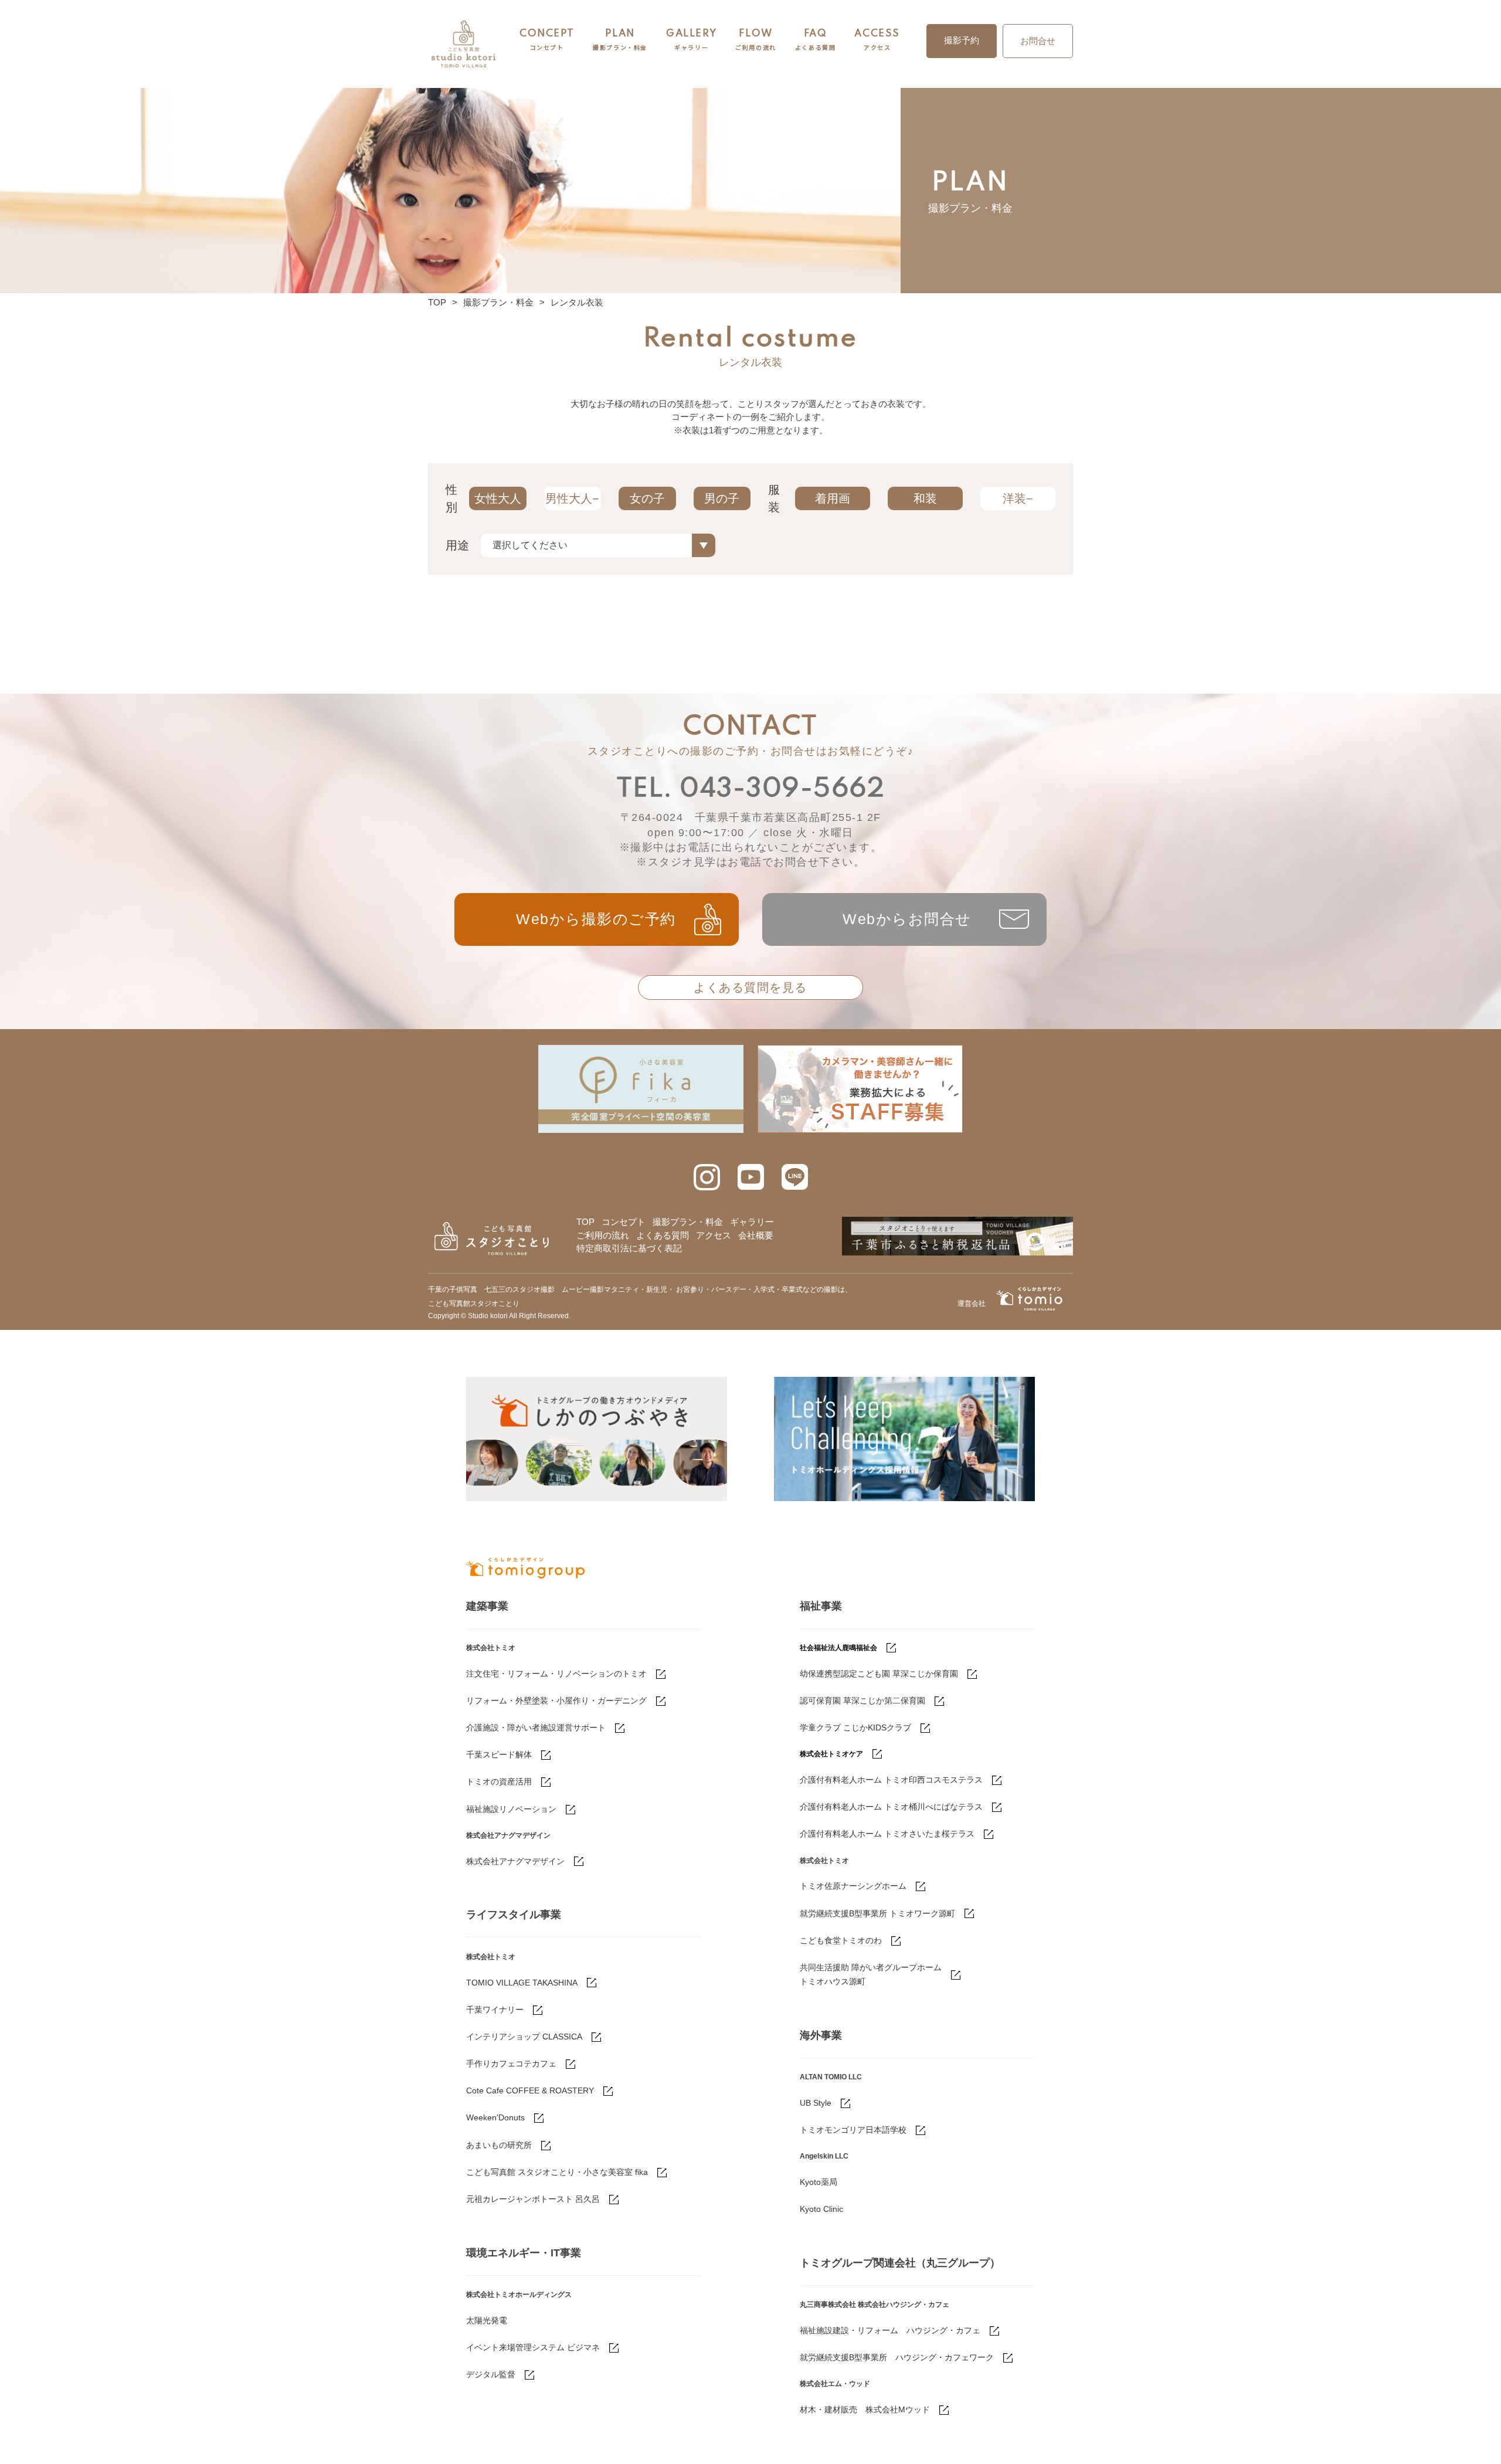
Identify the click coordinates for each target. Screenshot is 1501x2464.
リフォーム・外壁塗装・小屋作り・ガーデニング (556, 1701)
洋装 (1014, 498)
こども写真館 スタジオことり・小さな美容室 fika (557, 2172)
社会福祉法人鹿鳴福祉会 (838, 1648)
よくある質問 (663, 1235)
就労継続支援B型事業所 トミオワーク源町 (877, 1913)
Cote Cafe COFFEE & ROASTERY (530, 2090)
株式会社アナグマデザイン (515, 1861)
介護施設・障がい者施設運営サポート (536, 1727)
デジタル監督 (491, 2374)
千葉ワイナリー (495, 2010)
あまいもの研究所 (499, 2145)
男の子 (722, 498)
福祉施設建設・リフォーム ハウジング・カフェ (890, 2330)
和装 (925, 498)
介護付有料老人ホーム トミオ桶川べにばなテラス (891, 1807)
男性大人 (569, 498)
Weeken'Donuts (495, 2117)
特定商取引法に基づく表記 (629, 1248)
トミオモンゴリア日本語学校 (853, 2130)
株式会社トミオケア (831, 1754)
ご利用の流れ (603, 1235)
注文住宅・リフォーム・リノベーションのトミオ (556, 1674)
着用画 (833, 498)
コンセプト (624, 1222)
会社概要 (756, 1235)
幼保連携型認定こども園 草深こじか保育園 (879, 1674)
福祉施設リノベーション (511, 1809)
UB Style (816, 2103)
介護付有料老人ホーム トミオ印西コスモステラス (891, 1780)
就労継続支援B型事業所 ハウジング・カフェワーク (897, 2357)
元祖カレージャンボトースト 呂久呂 (533, 2199)
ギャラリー (752, 1222)
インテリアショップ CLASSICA (524, 2037)
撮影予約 (962, 40)
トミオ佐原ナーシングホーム (853, 1886)
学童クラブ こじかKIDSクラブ (855, 1727)
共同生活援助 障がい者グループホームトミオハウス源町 (871, 1974)
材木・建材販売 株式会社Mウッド (865, 2409)
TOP (437, 302)
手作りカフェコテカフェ (511, 2063)
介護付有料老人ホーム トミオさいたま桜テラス (887, 1834)
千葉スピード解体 (499, 1754)
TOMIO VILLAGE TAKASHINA (522, 1983)
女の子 (647, 498)
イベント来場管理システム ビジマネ (533, 2347)
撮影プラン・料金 (498, 302)
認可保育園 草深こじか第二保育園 (862, 1701)
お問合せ (1038, 41)
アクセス (714, 1235)
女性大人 (498, 498)
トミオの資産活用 (499, 1781)
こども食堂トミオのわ (841, 1940)
